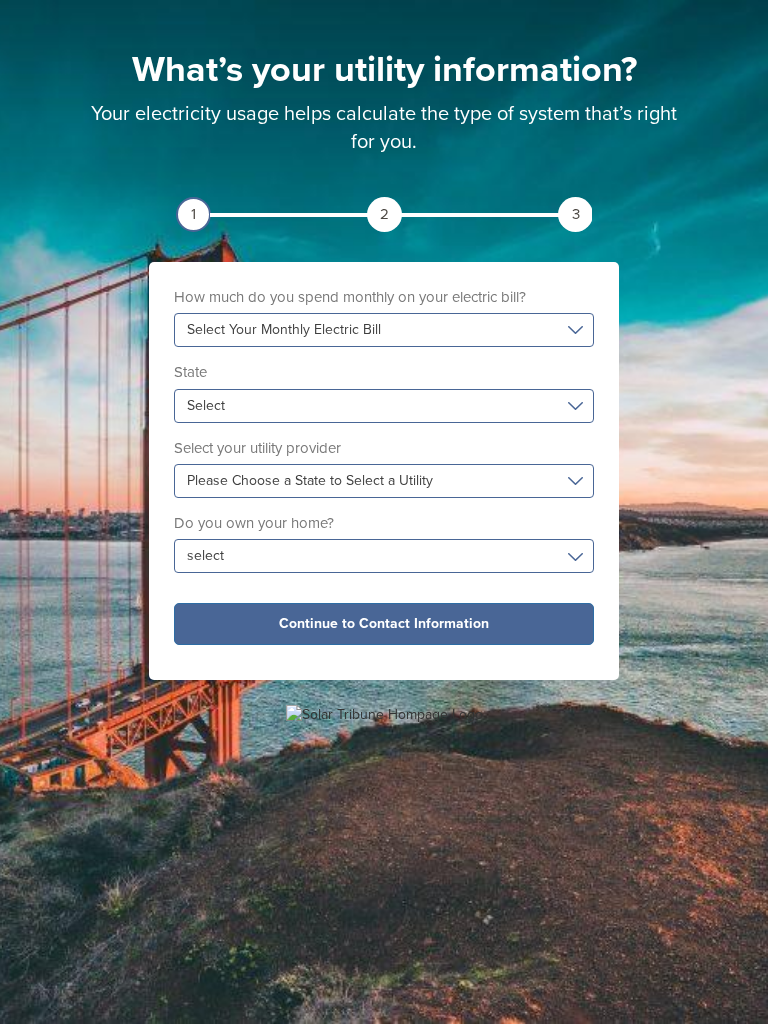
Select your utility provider (257, 448)
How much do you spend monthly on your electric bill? (350, 297)
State (190, 372)
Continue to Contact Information (384, 623)
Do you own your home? (254, 523)
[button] (384, 330)
